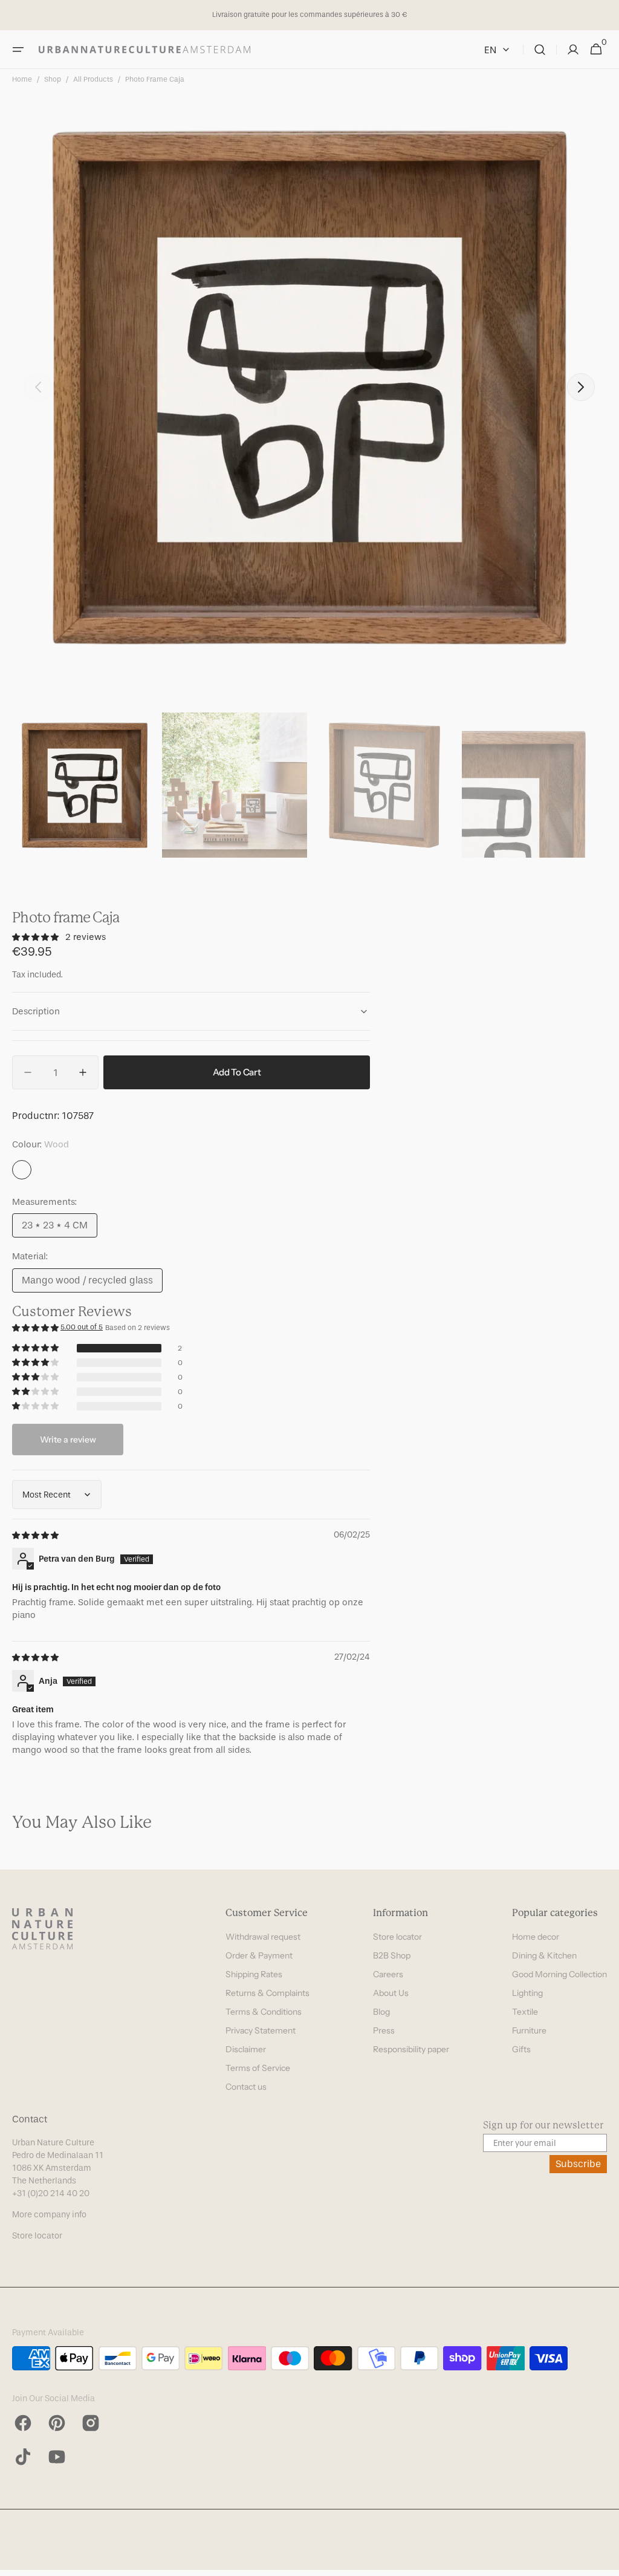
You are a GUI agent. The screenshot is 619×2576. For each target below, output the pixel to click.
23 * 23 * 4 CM (60, 1228)
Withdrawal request (263, 1937)
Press (384, 2030)
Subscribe (578, 2164)
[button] (18, 50)
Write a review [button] (68, 1440)
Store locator (397, 1937)
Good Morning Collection (559, 1974)
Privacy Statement (261, 2030)
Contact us (246, 2087)
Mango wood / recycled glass (87, 1283)
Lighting (527, 1993)
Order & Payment (259, 1955)
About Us (391, 1993)
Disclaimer (246, 2049)
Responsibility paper (411, 2049)
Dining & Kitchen (544, 1955)
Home (22, 79)
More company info (49, 2215)
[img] (36, 1535)
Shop (53, 79)
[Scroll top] (604, 2561)
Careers (388, 1974)
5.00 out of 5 (82, 1327)
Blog (381, 2012)
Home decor (536, 1937)
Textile (525, 2012)
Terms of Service (258, 2068)
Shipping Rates (254, 1974)
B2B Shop (392, 1955)
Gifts (521, 2049)
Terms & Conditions (264, 2012)
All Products (93, 79)
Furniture (529, 2030)
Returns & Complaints (267, 1993)
